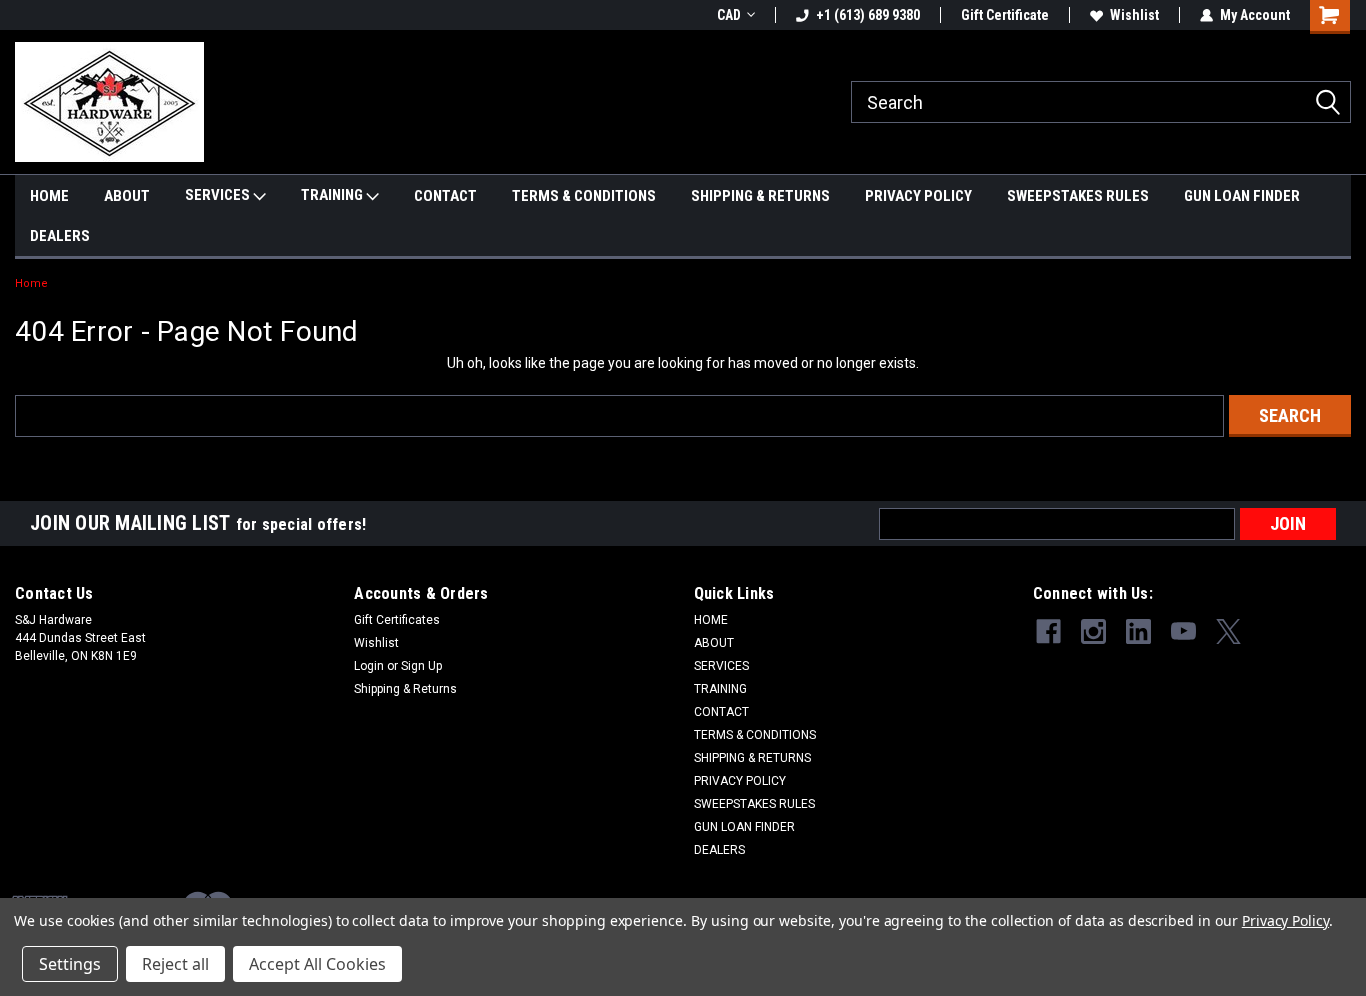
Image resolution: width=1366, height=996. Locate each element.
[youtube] (1183, 631)
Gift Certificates (397, 620)
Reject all (175, 964)
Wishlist (1134, 15)
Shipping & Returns (405, 689)
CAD (729, 15)
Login (369, 666)
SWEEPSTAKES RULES (1078, 196)
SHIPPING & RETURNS (760, 196)
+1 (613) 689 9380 (868, 15)
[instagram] (1093, 631)
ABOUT (127, 196)
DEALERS (60, 236)
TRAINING (333, 195)
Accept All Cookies (317, 964)
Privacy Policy (1285, 920)
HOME (49, 196)
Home (31, 283)
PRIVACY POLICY (918, 196)
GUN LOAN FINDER (1242, 196)
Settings (70, 964)
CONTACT (445, 196)
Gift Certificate (1005, 15)
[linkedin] (1138, 631)
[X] (1228, 631)
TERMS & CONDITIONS (584, 196)
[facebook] (1048, 631)
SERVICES (219, 195)
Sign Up (421, 666)
